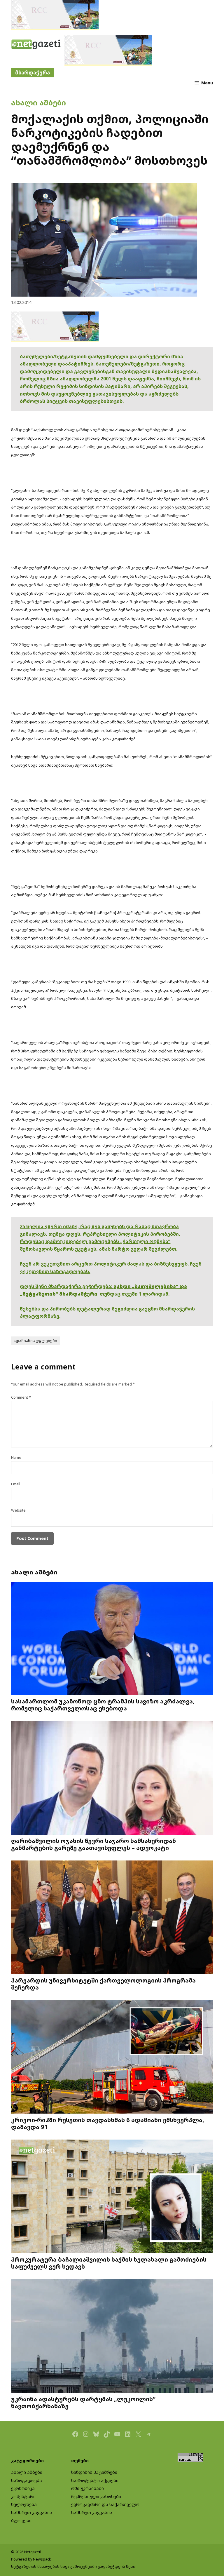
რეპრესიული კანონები (96, 2496)
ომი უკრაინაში (87, 2488)
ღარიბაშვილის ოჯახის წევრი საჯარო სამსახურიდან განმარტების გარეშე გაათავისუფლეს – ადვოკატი (93, 1844)
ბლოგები (21, 2520)
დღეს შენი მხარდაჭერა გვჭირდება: (67, 1286)
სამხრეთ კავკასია (32, 2513)
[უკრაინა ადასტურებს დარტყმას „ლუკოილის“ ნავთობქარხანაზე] (112, 2337)
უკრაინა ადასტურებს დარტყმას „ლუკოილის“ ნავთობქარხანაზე (83, 2402)
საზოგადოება (27, 2480)
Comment (21, 1397)
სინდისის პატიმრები (94, 2472)
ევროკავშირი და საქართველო (105, 2504)
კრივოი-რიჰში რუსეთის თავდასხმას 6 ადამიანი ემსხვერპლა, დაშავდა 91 (108, 2123)
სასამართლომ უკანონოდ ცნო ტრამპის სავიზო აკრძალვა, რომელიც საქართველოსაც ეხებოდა (103, 1705)
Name (16, 1457)
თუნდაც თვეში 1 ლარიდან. (135, 1294)
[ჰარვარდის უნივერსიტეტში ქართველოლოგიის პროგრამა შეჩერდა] (112, 1918)
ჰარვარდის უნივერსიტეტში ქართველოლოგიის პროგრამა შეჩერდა (103, 1984)
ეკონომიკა (23, 2488)
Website (18, 1510)
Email (16, 1484)
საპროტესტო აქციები (95, 2480)
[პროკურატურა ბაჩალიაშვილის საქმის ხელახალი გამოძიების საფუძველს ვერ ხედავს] (112, 2197)
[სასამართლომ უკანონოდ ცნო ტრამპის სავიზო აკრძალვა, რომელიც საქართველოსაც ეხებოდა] (112, 1639)
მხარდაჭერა (33, 73)
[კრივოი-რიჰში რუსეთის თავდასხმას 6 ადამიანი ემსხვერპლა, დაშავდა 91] (112, 2058)
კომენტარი (23, 2496)
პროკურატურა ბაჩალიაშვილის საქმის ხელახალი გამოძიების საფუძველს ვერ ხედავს (109, 2263)
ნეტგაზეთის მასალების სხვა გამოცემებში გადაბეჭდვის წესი (73, 2567)
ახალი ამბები (38, 102)
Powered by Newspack (31, 2559)
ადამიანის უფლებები (35, 1341)
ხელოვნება (24, 2504)
